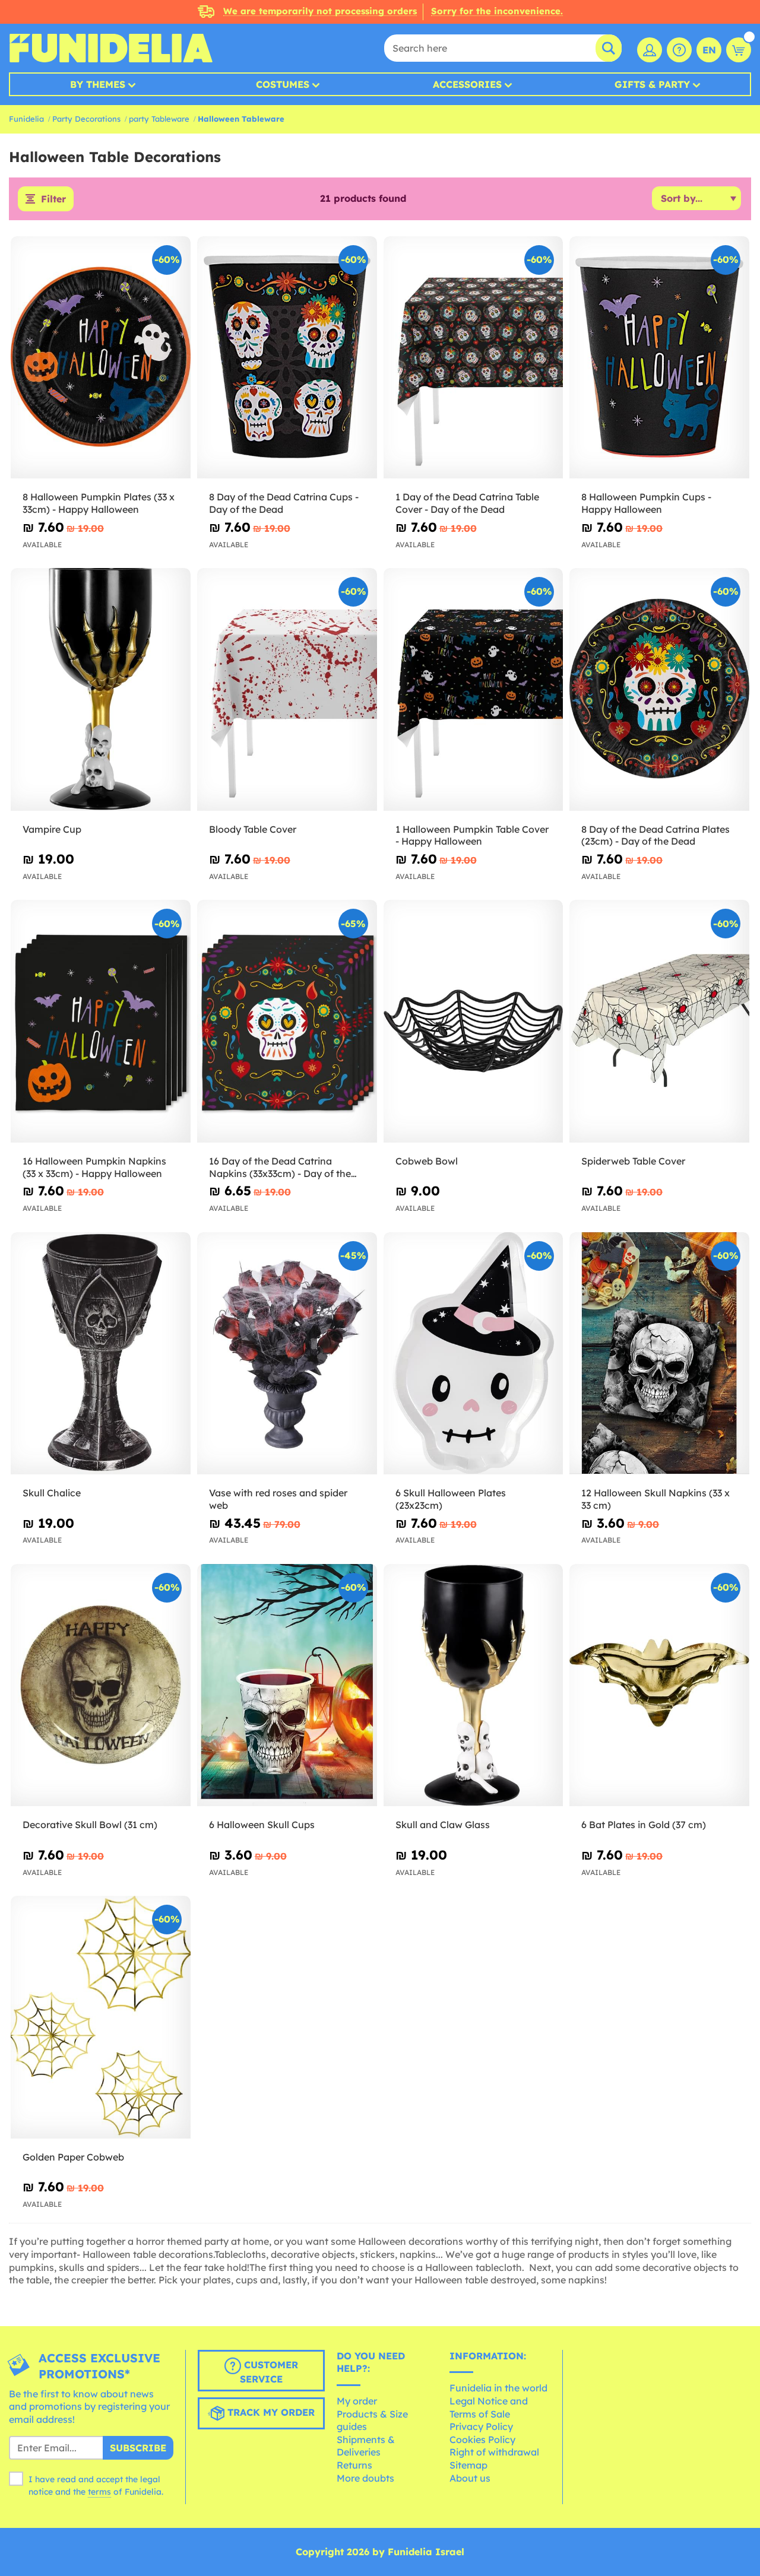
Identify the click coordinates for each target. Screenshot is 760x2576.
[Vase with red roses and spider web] (287, 1354)
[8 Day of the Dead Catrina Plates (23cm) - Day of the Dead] (659, 689)
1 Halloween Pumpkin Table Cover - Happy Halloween (472, 835)
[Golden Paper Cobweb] (101, 2017)
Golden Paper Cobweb (73, 2157)
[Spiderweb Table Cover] (659, 1021)
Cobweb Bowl (427, 1161)
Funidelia (26, 119)
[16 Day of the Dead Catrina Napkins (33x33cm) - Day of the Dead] (287, 1021)
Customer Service (269, 2372)
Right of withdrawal (494, 2452)
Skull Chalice (52, 1493)
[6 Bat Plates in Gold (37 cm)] (659, 1685)
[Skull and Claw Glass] (474, 1685)
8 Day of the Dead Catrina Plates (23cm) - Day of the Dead (655, 835)
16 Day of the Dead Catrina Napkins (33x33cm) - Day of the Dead (280, 1168)
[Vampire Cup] (101, 689)
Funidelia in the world (498, 2388)
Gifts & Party (652, 84)
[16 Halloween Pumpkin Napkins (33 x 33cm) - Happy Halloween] (101, 1021)
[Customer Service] (679, 50)
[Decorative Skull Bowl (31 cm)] (101, 1685)
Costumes (283, 84)
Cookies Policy (482, 2439)
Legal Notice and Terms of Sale (489, 2407)
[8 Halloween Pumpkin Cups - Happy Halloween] (659, 358)
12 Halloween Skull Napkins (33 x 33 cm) (655, 1499)
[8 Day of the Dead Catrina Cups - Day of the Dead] (287, 358)
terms (99, 2492)
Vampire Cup (52, 829)
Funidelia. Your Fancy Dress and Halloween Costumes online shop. (111, 48)
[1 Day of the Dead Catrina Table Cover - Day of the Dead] (474, 358)
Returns (354, 2465)
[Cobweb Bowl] (474, 1021)
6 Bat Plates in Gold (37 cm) (644, 1825)
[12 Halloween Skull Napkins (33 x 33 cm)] (659, 1354)
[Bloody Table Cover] (287, 689)
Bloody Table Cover (253, 829)
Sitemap (468, 2465)
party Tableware (159, 119)
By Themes (98, 84)
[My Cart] (739, 50)
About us (470, 2478)
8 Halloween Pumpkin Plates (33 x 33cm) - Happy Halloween (99, 503)
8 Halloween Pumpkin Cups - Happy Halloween (646, 503)
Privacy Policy (481, 2426)
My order (357, 2401)
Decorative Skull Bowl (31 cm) (90, 1825)
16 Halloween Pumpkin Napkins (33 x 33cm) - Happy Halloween (94, 1167)
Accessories (467, 84)
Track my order (270, 2412)
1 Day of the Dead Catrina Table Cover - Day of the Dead (467, 503)
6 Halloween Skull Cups (262, 1825)
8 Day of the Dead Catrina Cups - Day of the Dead (284, 503)
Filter (53, 199)
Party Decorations (86, 119)
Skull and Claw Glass (443, 1825)
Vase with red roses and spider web (278, 1499)
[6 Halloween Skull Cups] (287, 1685)
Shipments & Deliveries (366, 2446)
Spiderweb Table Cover (633, 1161)
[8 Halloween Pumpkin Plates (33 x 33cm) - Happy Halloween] (101, 358)
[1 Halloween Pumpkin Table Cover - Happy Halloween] (474, 689)
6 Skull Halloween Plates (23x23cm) (451, 1499)
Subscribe (138, 2448)
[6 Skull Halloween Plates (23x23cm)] (474, 1354)
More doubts (365, 2478)
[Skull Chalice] (101, 1354)
